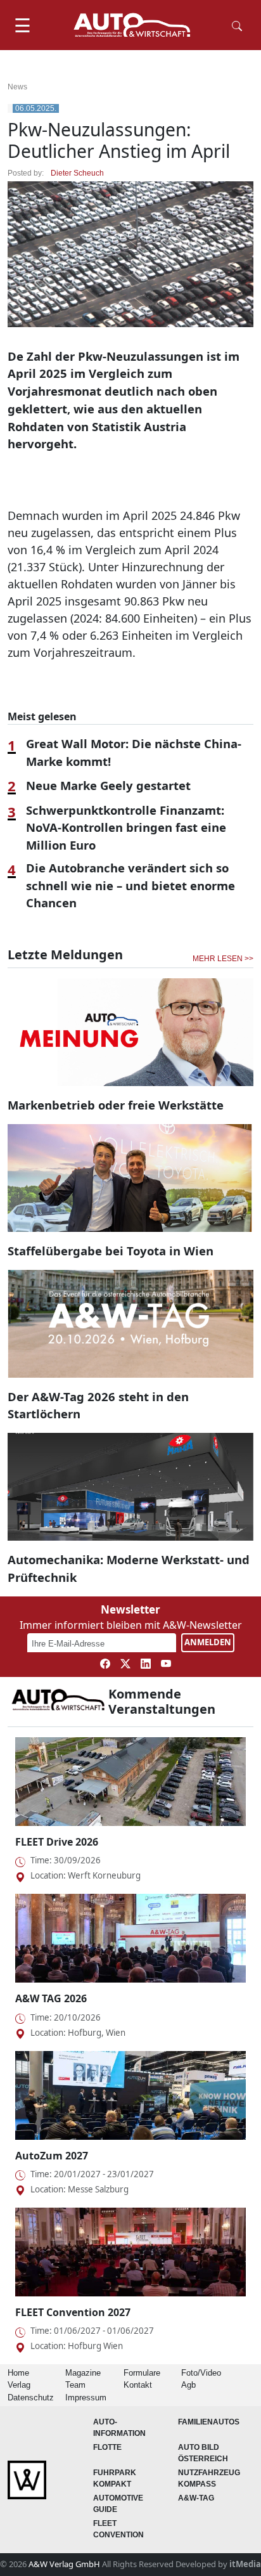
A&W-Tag (196, 2498)
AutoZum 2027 (52, 2156)
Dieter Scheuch (77, 173)
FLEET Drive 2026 (57, 1842)
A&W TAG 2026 (51, 1998)
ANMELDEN (208, 1642)
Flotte (107, 2447)
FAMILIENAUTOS (209, 2422)
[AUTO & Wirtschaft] (132, 25)
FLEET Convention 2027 (73, 2312)
